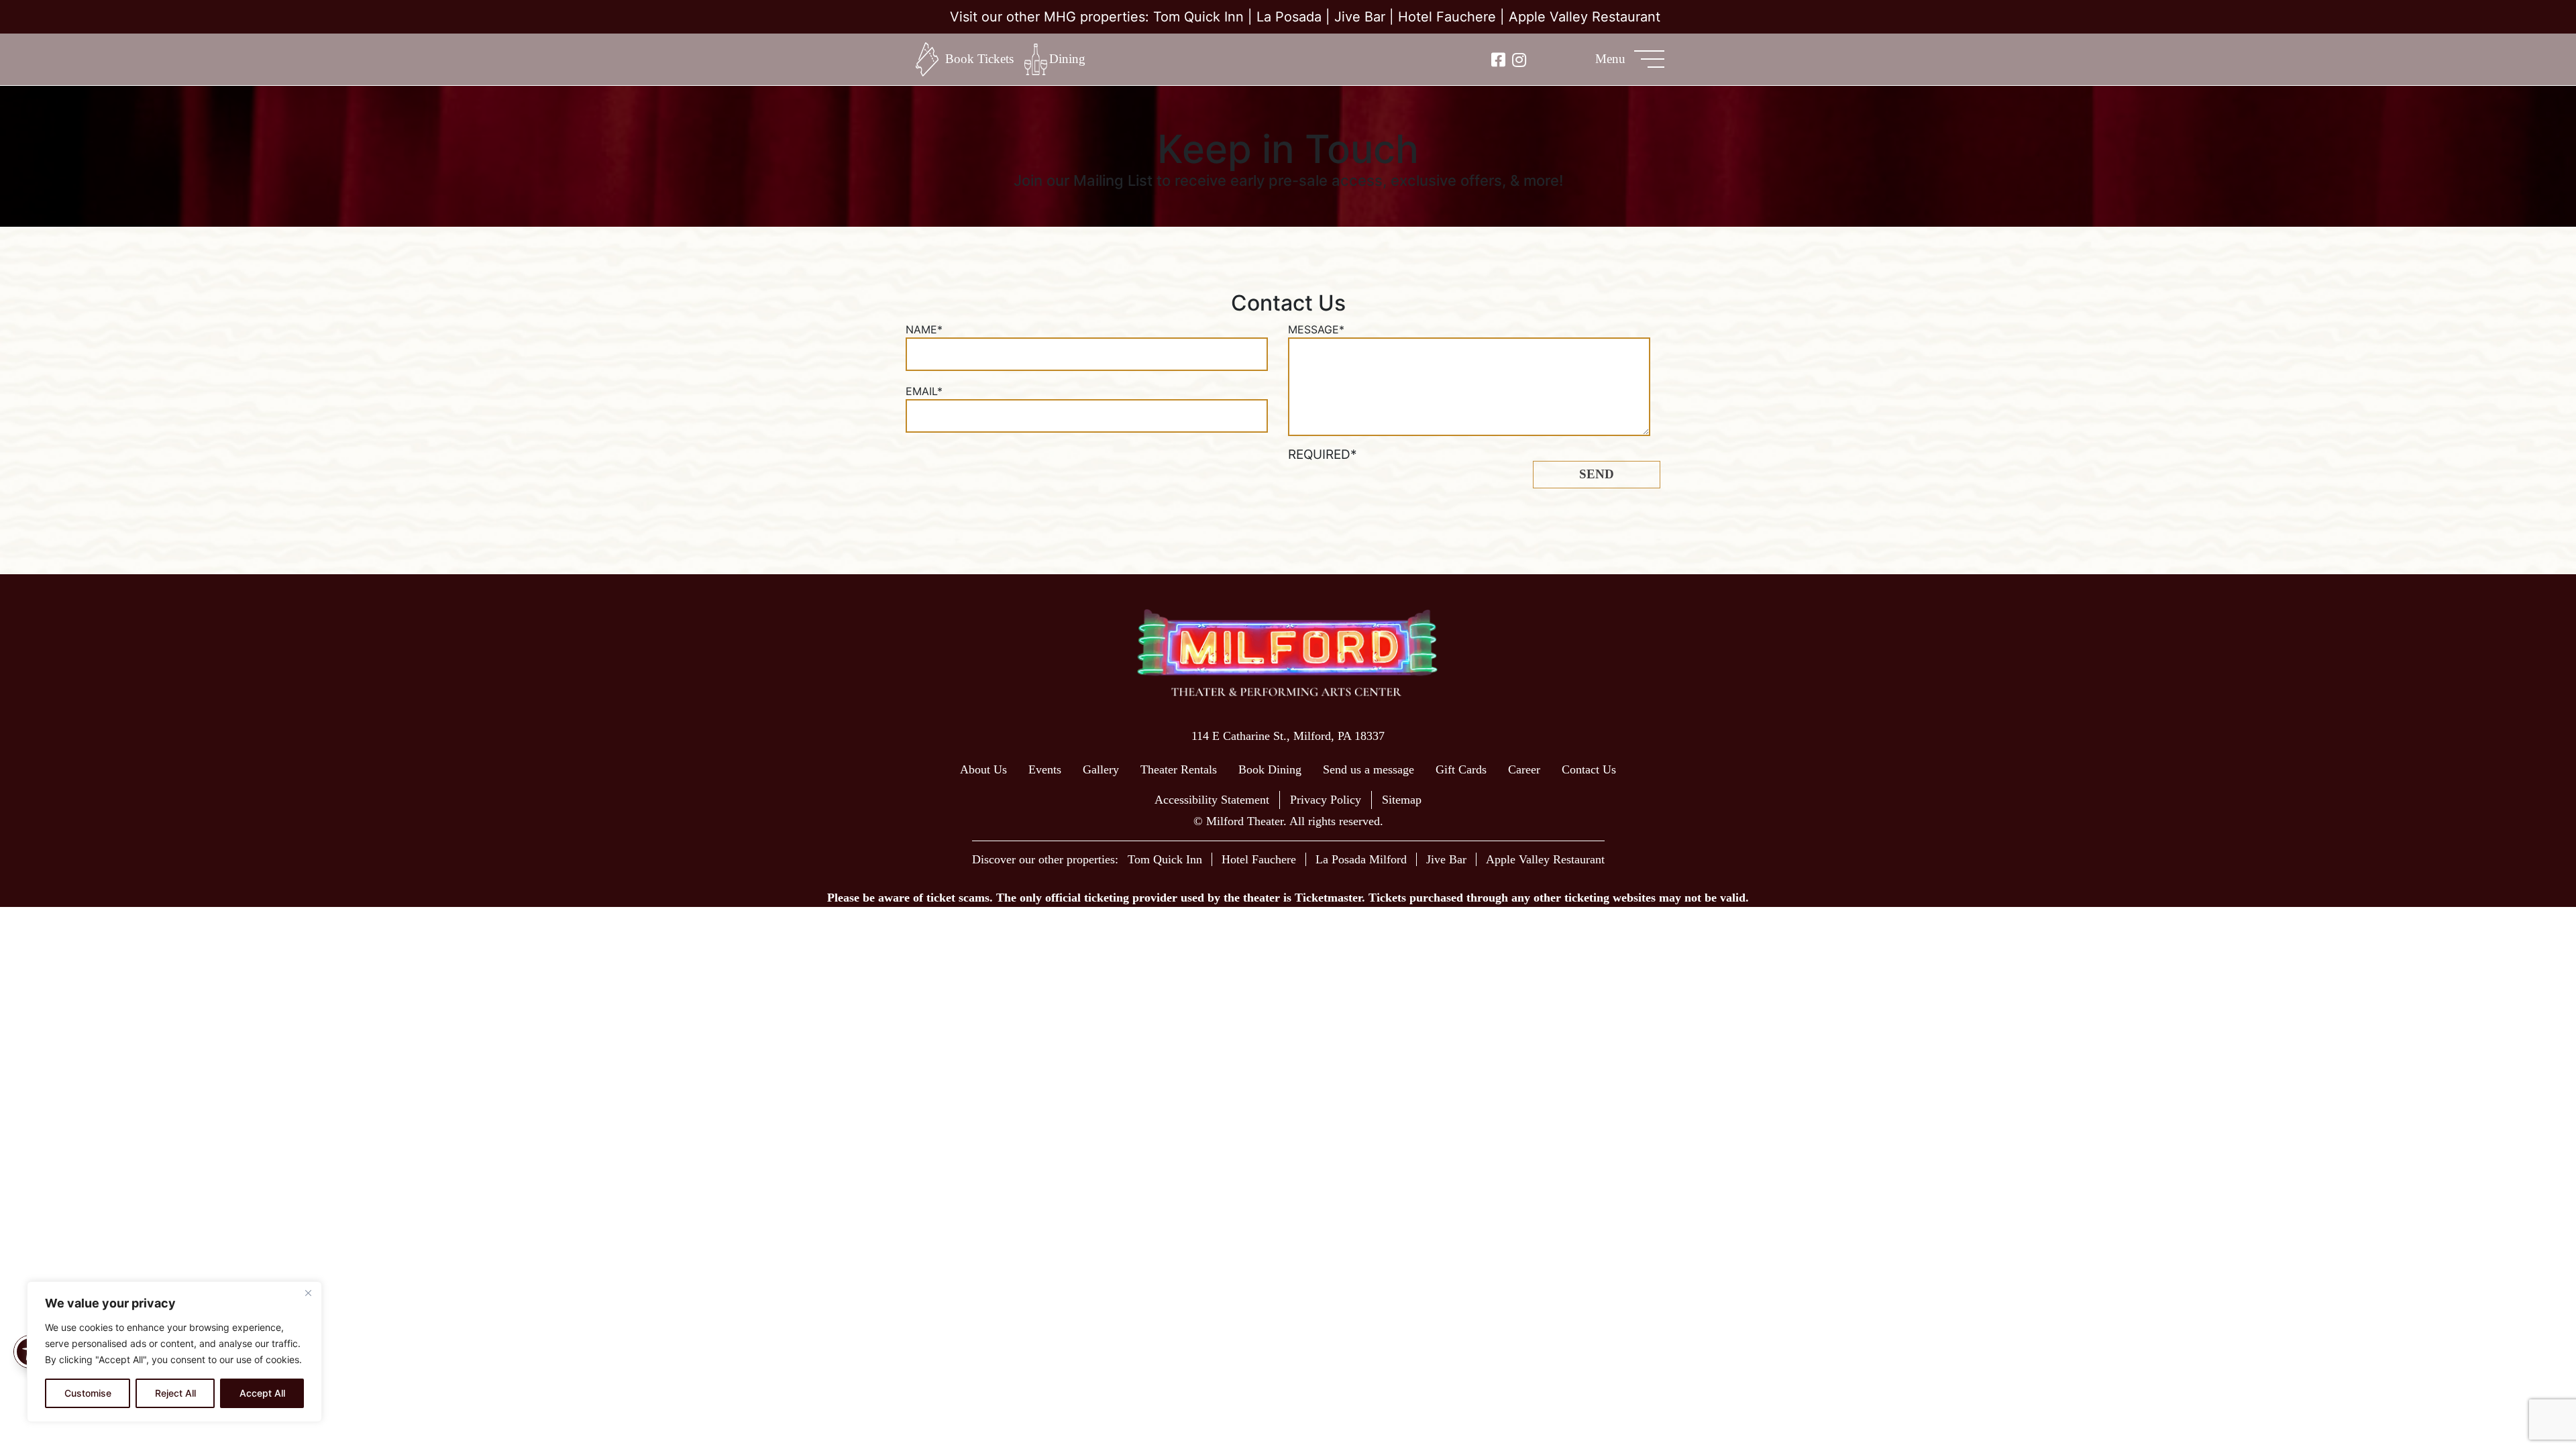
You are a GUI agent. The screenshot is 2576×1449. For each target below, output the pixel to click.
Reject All (175, 1393)
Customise (88, 1393)
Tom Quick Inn (1198, 17)
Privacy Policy (1326, 800)
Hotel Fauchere (1447, 17)
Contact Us (1589, 769)
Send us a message (1368, 769)
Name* (924, 329)
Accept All (262, 1393)
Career (1524, 769)
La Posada (1289, 17)
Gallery (1101, 769)
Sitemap (1402, 800)
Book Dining (1270, 769)
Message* (1316, 329)
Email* (924, 391)
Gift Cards (1461, 769)
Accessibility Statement (1212, 800)
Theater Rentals (1179, 769)
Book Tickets (979, 59)
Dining (1067, 59)
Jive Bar (1360, 17)
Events (1045, 769)
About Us (983, 769)
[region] (174, 1352)
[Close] (308, 1293)
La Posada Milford (1361, 859)
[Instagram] (1519, 59)
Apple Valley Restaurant (1585, 17)
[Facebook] (1498, 59)
